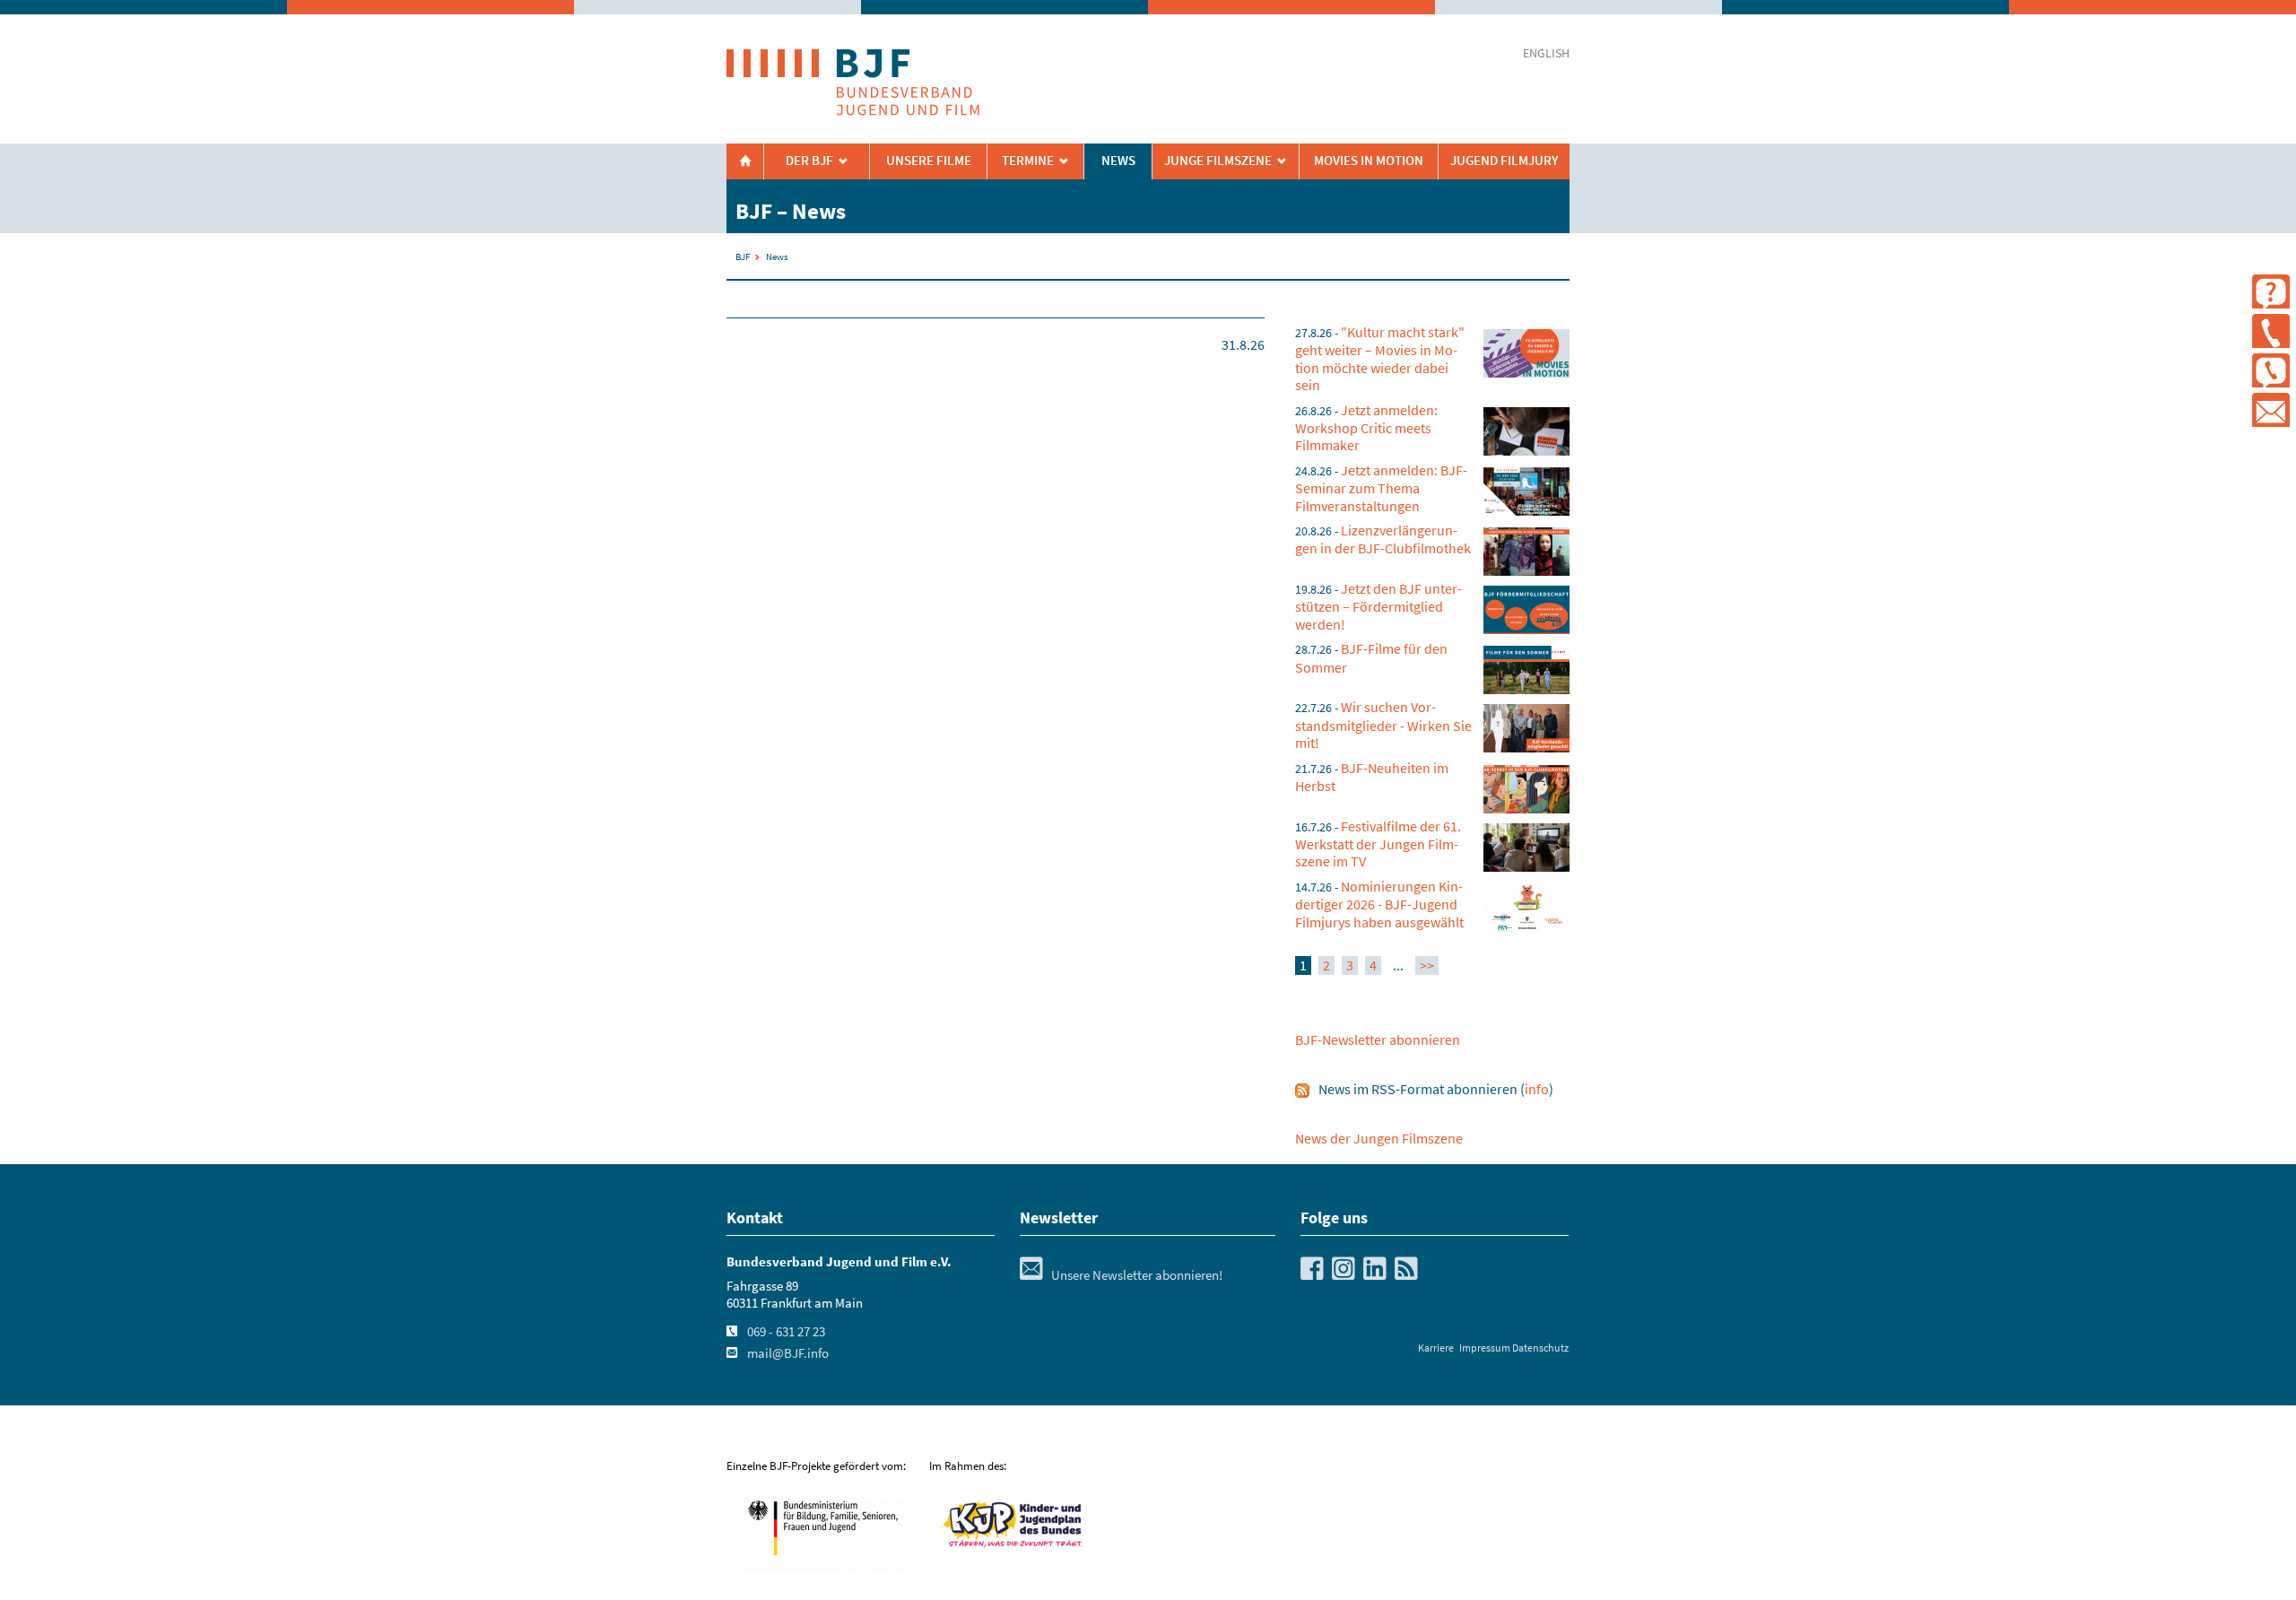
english (1546, 53)
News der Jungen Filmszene (1379, 1138)
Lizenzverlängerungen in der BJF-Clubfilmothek (1383, 539)
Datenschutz (1540, 1348)
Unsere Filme (929, 161)
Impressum (1485, 1348)
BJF (743, 257)
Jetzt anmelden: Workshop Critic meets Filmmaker (1366, 428)
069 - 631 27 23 (786, 1332)
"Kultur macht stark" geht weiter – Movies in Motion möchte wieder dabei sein (1380, 358)
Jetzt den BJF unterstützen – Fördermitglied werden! (1378, 606)
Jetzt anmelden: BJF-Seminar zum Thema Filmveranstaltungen (1381, 488)
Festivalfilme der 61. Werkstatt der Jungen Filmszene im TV (1378, 844)
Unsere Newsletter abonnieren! (1121, 1275)
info (1537, 1089)
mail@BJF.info (788, 1353)
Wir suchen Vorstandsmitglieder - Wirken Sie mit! (1383, 725)
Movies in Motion (1369, 161)
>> (1427, 965)
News (1118, 161)
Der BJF (809, 161)
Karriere (1436, 1348)
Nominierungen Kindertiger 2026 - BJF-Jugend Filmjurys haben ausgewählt (1379, 904)
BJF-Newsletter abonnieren (1378, 1039)
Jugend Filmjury (1505, 161)
